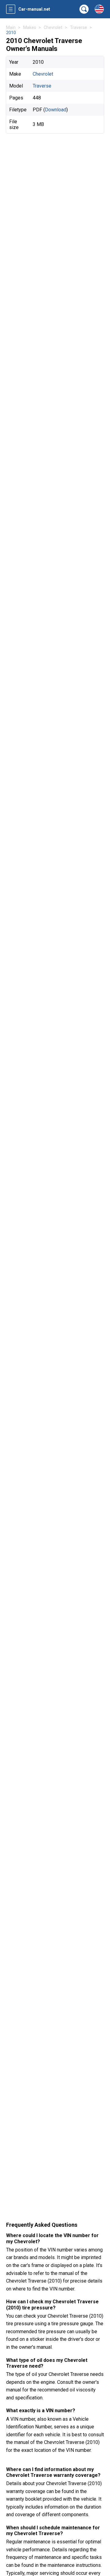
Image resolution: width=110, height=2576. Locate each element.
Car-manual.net (34, 9)
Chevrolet (43, 74)
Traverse (42, 86)
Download (56, 110)
